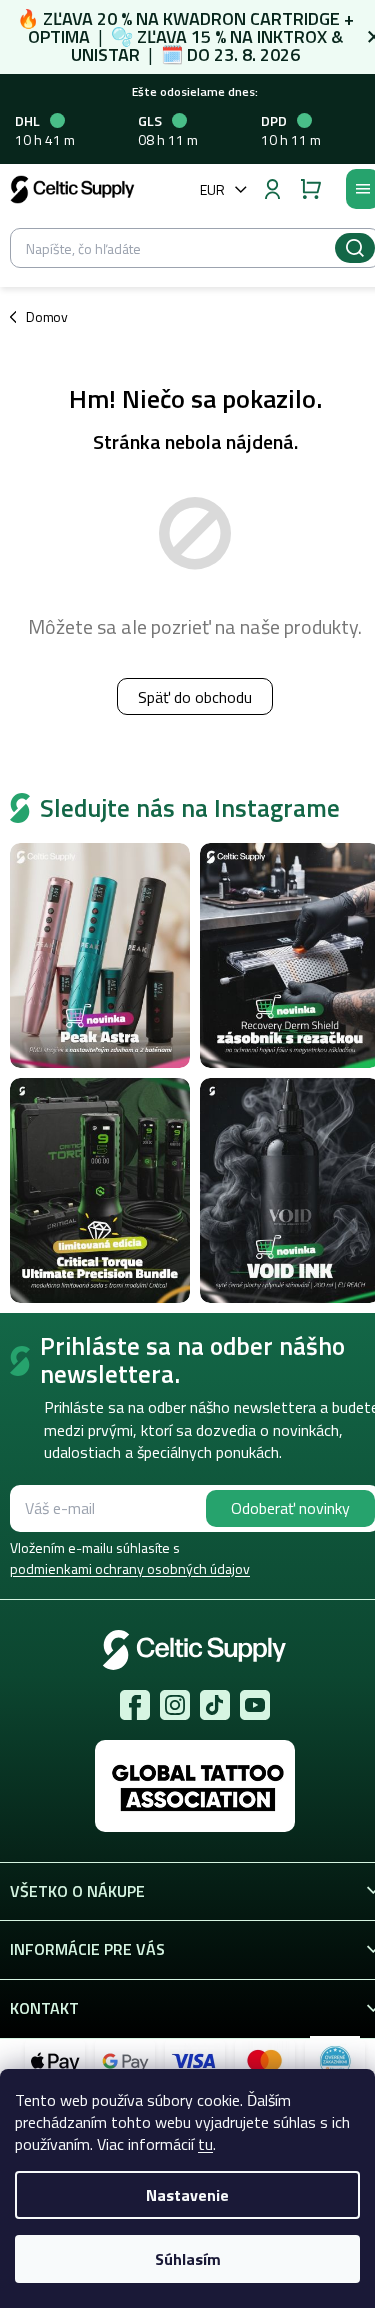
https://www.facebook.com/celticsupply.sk (135, 1705)
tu (205, 2144)
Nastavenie (187, 2195)
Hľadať (355, 248)
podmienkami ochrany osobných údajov (130, 1568)
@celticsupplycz (215, 1705)
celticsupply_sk (175, 1705)
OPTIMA (59, 36)
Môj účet (272, 189)
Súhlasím (188, 2259)
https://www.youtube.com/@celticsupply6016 (255, 1705)
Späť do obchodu (195, 697)
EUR (212, 189)
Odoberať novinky (290, 1508)
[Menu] (363, 189)
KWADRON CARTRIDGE (251, 18)
